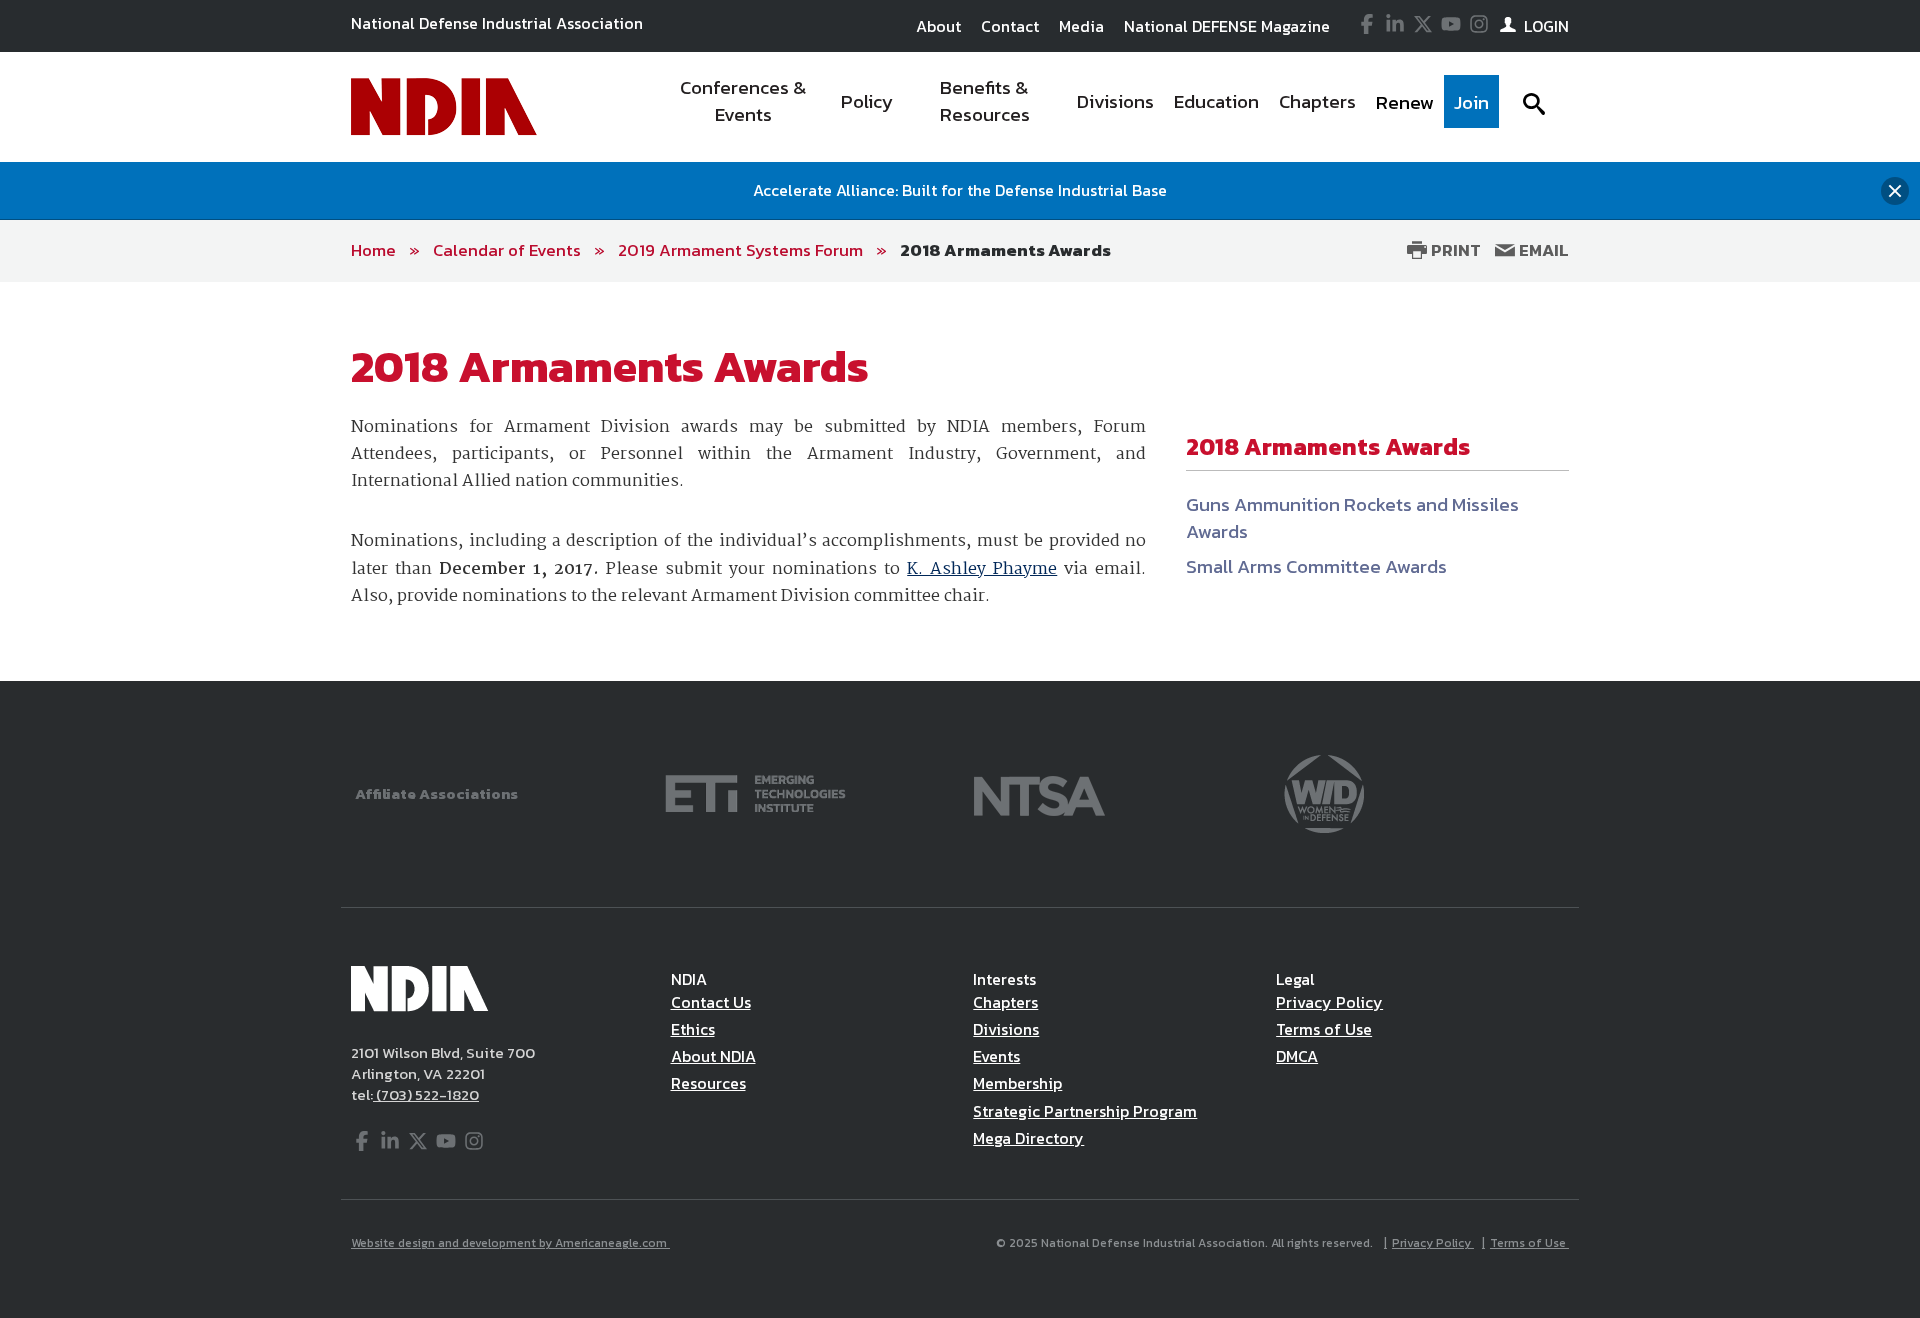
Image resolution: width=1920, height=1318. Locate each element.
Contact (1010, 26)
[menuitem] (743, 107)
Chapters (1005, 1002)
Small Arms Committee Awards (1316, 566)
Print (1454, 250)
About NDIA (713, 1056)
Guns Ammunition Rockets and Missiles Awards (1352, 518)
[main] (960, 481)
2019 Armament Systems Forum (740, 250)
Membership (1017, 1083)
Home (373, 250)
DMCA (1297, 1056)
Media (1081, 26)
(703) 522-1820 (426, 1094)
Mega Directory (1028, 1138)
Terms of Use (1324, 1029)
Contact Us (711, 1002)
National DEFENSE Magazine (1227, 26)
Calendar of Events (507, 250)
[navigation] (1078, 107)
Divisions (1006, 1029)
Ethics (693, 1029)
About (938, 26)
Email (1542, 250)
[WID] (1324, 791)
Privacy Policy (1329, 1002)
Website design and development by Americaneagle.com (510, 1243)
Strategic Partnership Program (1085, 1111)
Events (996, 1056)
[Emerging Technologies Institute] (755, 791)
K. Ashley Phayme (982, 569)
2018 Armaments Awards (1005, 250)
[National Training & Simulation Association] (1039, 791)
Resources (708, 1083)
